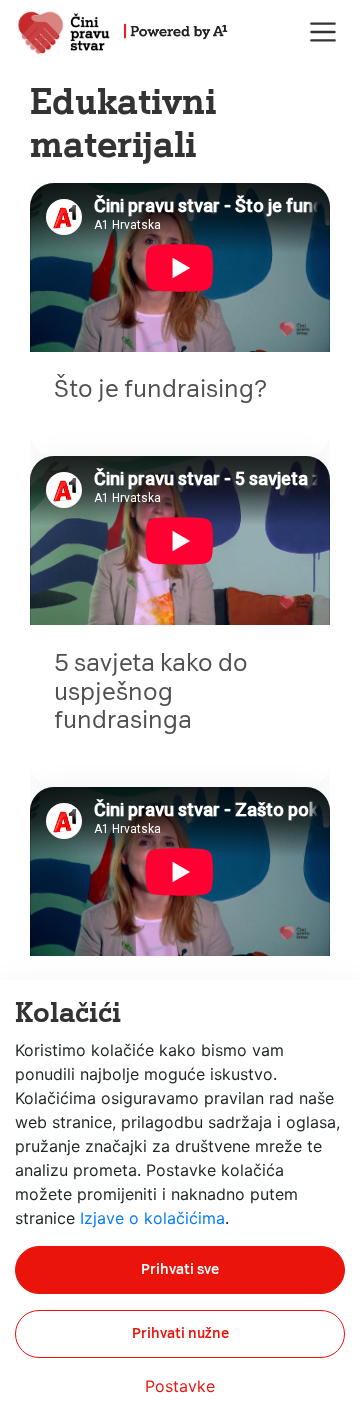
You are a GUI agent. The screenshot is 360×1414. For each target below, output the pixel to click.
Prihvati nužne (180, 1333)
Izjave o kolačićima (152, 1218)
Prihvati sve (180, 1269)
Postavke (180, 1386)
